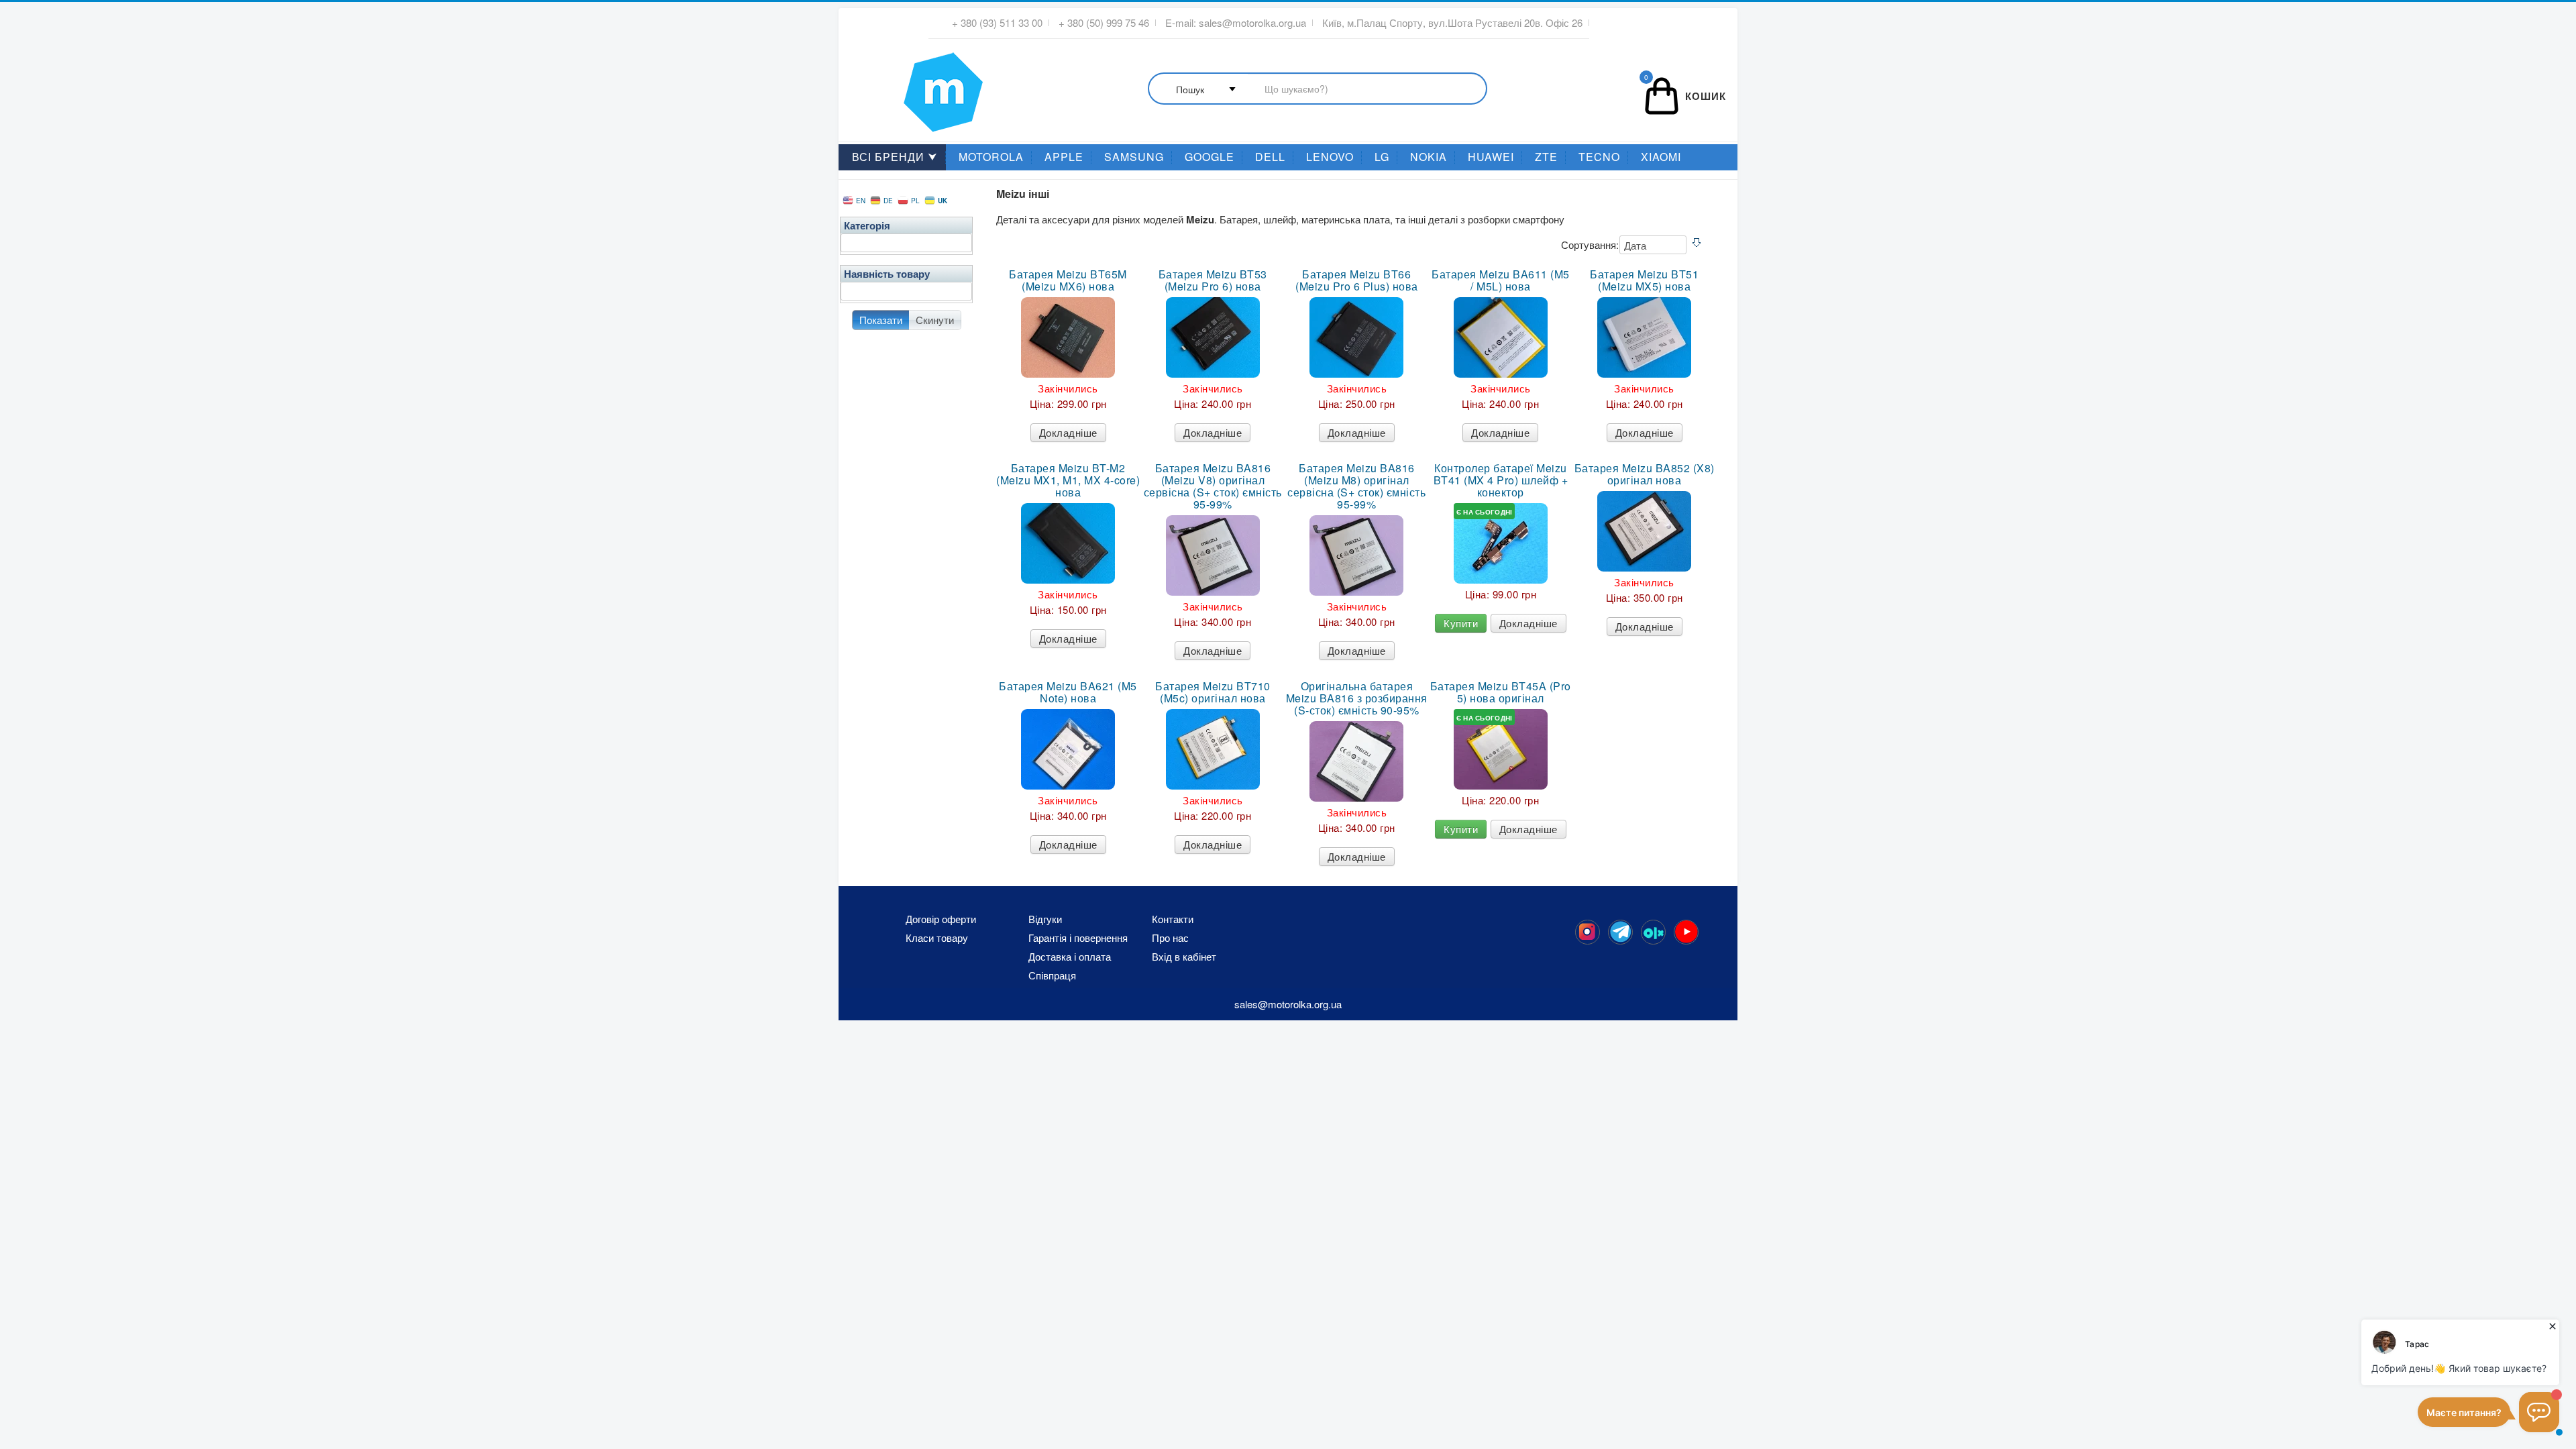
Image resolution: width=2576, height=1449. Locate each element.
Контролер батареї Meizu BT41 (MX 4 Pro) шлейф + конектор (1501, 480)
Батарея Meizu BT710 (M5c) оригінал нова (1213, 692)
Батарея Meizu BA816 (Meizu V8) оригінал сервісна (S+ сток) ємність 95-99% (1213, 486)
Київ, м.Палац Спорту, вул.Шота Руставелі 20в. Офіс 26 (1452, 23)
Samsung (1134, 157)
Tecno (1599, 157)
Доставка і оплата (1070, 957)
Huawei (1491, 157)
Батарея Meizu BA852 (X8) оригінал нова (1645, 474)
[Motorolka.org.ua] (1588, 932)
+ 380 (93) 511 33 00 (997, 23)
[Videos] (1686, 932)
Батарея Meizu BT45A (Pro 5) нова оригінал (1501, 692)
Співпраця (1052, 975)
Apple (1064, 157)
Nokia (1429, 157)
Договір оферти (941, 919)
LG (1382, 157)
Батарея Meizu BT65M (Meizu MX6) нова (1068, 280)
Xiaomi (1661, 157)
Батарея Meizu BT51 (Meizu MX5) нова (1644, 280)
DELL (1270, 157)
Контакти (1173, 919)
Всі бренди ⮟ (895, 157)
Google (1210, 157)
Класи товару (937, 938)
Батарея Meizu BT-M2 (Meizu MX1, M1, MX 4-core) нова (1068, 480)
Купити (1461, 623)
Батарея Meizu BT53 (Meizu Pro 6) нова (1213, 280)
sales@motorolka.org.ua (1252, 23)
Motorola (991, 157)
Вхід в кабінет (1184, 957)
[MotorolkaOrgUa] (1620, 932)
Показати (881, 320)
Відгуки (1045, 919)
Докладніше (1068, 432)
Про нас (1170, 938)
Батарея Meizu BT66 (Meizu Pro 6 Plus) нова (1357, 280)
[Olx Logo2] (1653, 932)
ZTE (1546, 157)
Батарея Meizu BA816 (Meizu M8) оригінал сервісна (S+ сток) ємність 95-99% (1356, 486)
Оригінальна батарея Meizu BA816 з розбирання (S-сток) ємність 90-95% (1357, 698)
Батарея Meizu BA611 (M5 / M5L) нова (1501, 280)
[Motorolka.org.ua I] (916, 87)
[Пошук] (1318, 90)
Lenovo (1330, 157)
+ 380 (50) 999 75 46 (1104, 23)
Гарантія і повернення (1078, 938)
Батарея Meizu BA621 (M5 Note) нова (1068, 692)
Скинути (935, 320)
